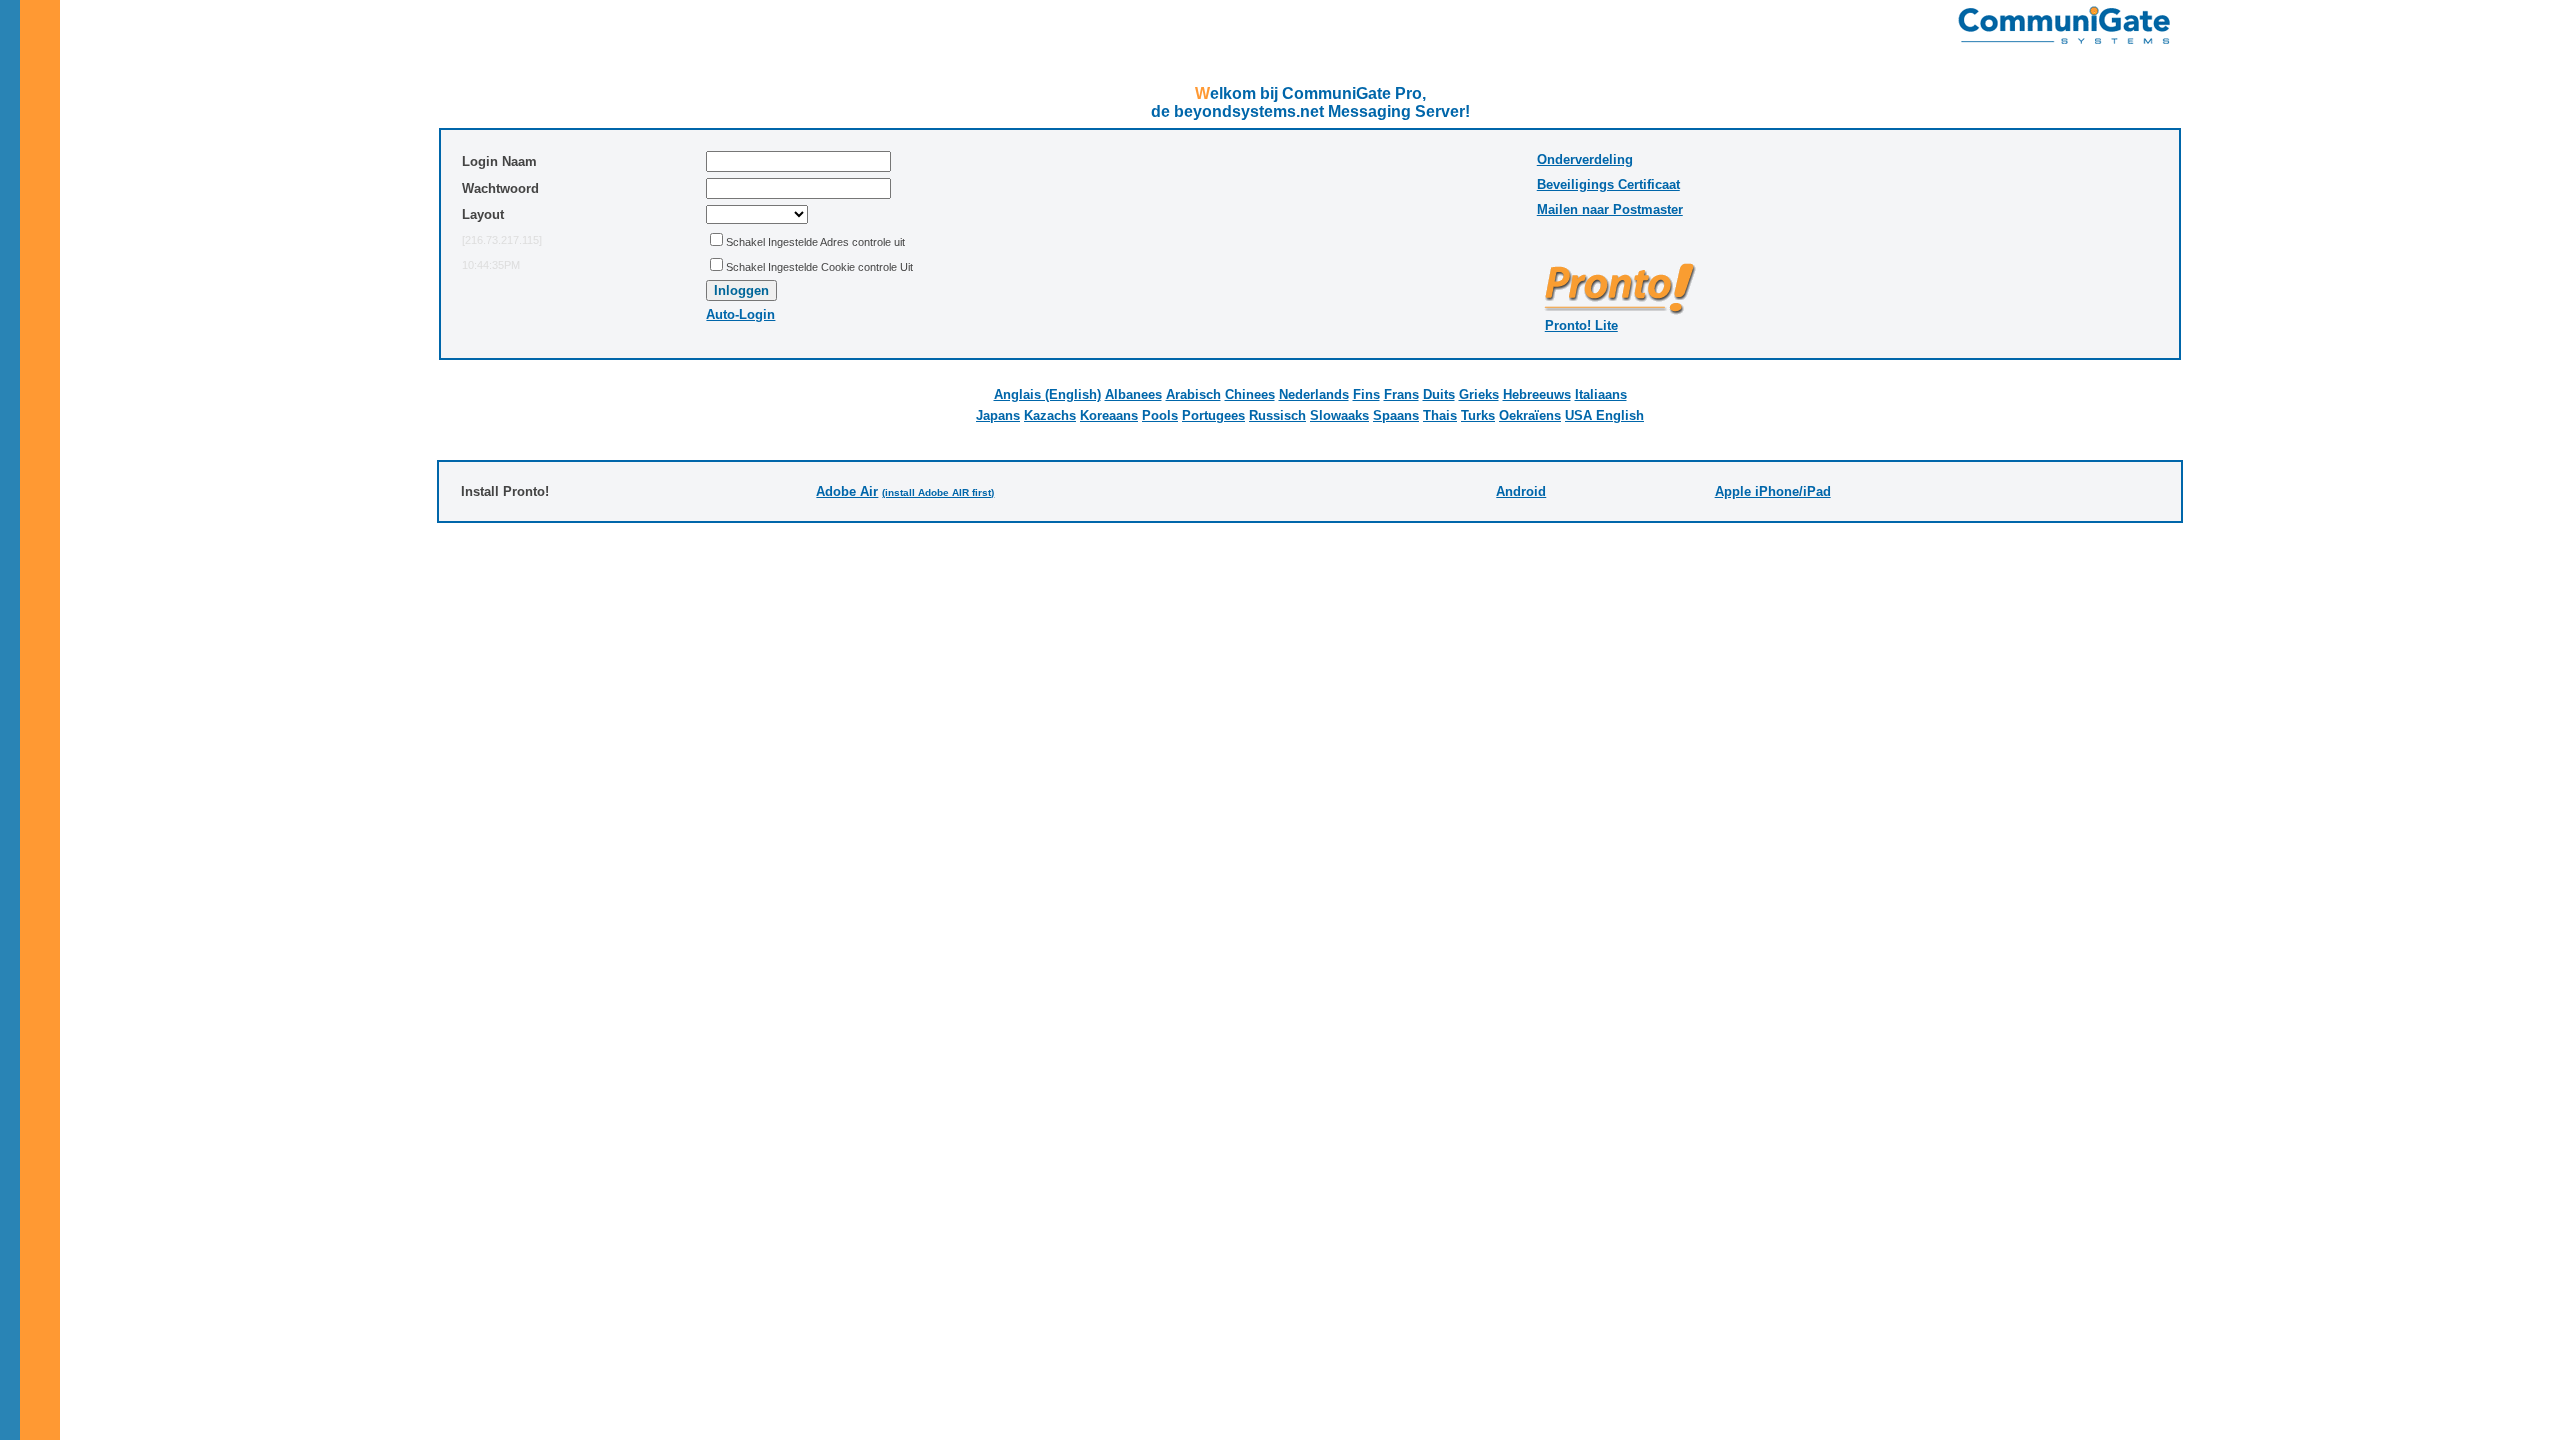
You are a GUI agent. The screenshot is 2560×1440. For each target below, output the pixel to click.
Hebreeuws (1537, 394)
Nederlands (1314, 394)
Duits (1439, 394)
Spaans (1396, 415)
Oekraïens (1530, 415)
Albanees (1133, 394)
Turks (1478, 415)
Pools (1160, 415)
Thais (1440, 415)
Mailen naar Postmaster (1610, 209)
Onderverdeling (1585, 159)
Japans (998, 415)
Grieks (1479, 394)
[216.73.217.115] (502, 240)
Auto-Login (740, 314)
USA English (1604, 415)
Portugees (1213, 415)
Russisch (1277, 415)
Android (1521, 491)
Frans (1401, 394)
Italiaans (1601, 394)
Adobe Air (847, 491)
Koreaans (1109, 415)
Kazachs (1050, 415)
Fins (1366, 394)
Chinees (1250, 394)
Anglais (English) (1047, 394)
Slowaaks (1339, 415)
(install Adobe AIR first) (938, 492)
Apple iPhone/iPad (1773, 491)
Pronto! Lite (1581, 325)
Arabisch (1193, 394)
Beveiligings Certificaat (1608, 184)
